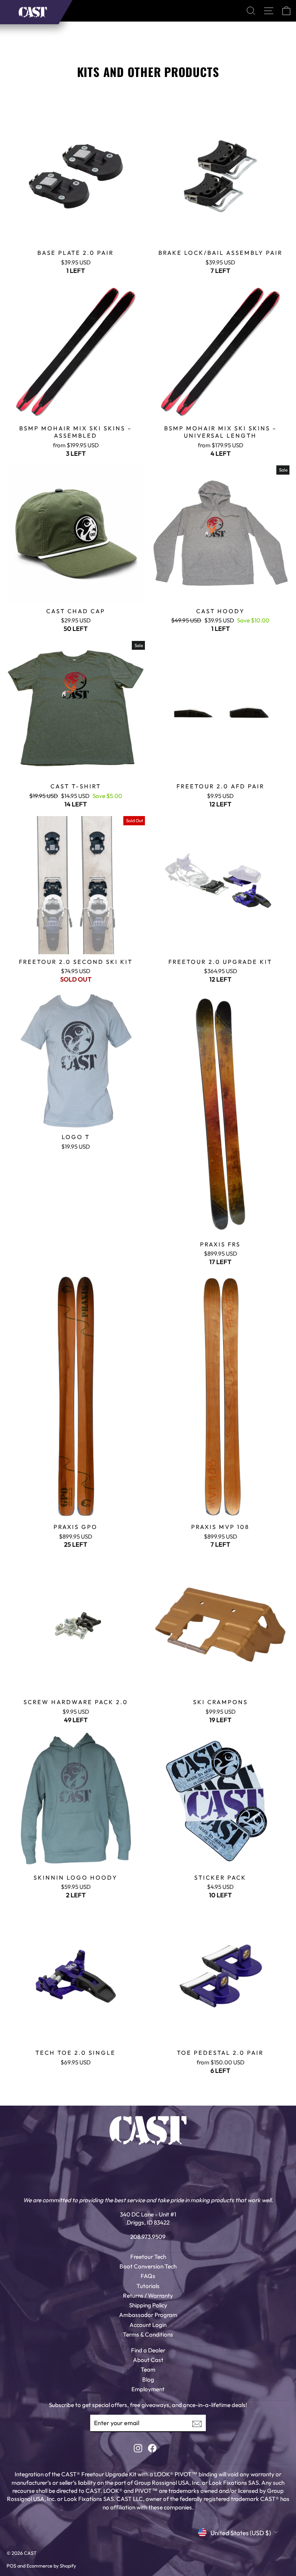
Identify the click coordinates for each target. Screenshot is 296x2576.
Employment (148, 2389)
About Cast (148, 2360)
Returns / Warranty (148, 2296)
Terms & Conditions (148, 2334)
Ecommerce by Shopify (51, 2566)
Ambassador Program (148, 2315)
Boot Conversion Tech (148, 2266)
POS (11, 2566)
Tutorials (148, 2286)
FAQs (148, 2276)
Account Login (148, 2325)
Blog (148, 2379)
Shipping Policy (148, 2305)
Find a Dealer (148, 2350)
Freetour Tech (148, 2257)
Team (148, 2369)
